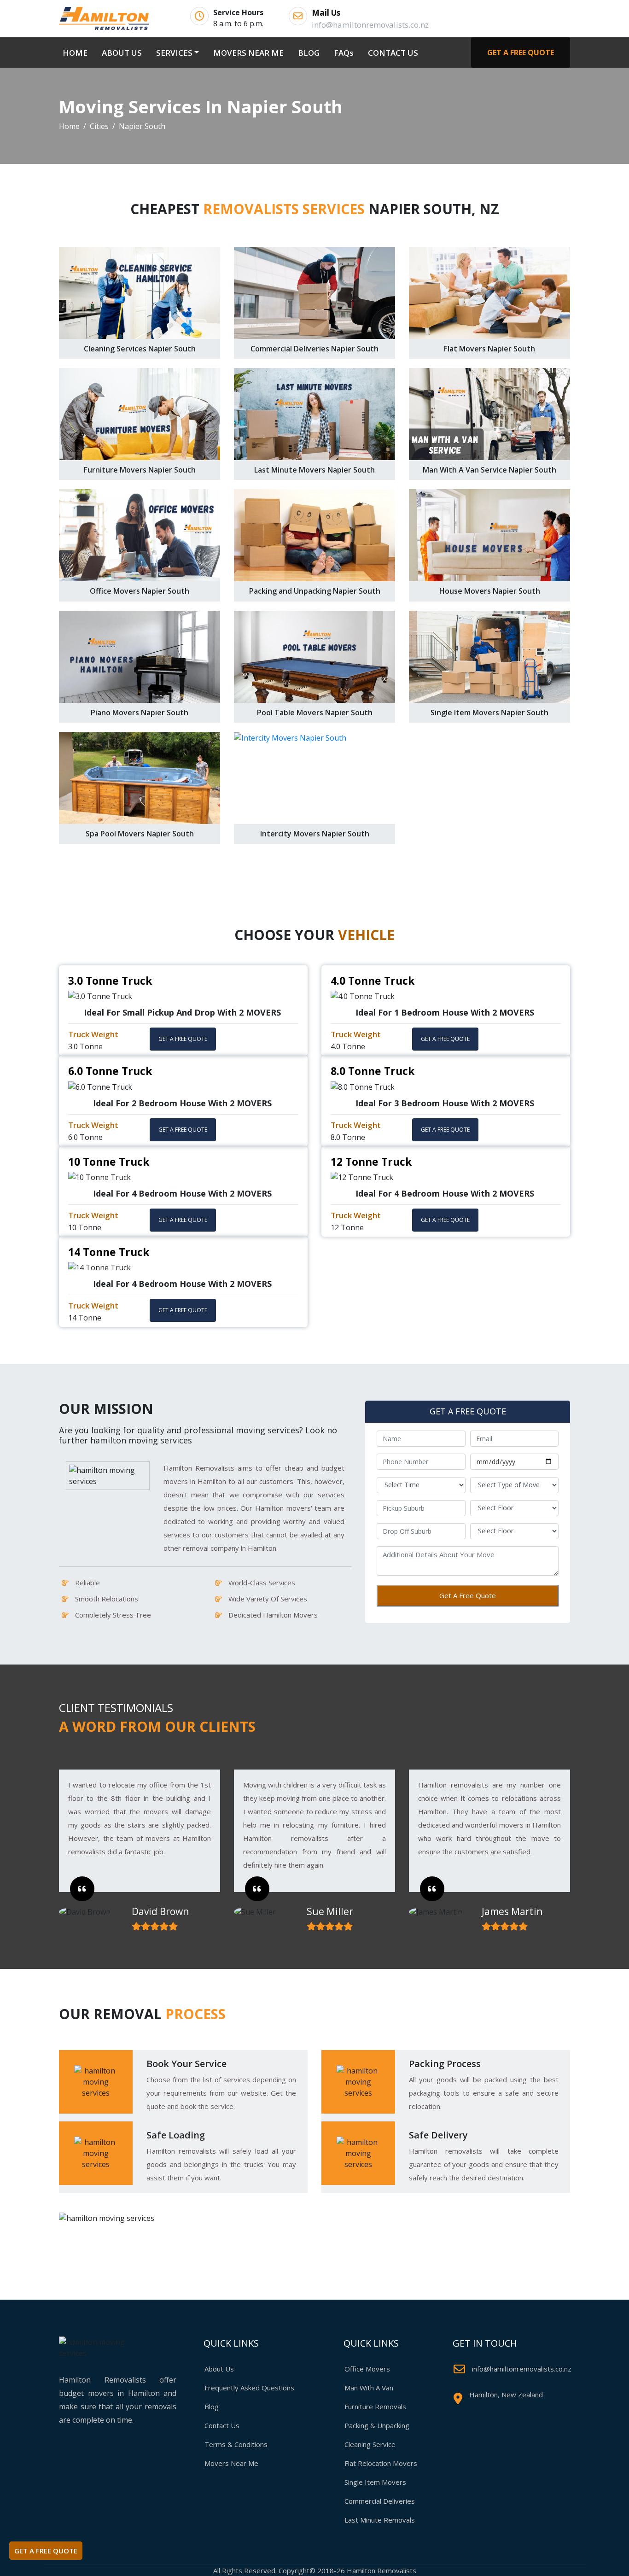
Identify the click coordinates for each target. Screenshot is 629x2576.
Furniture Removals (375, 2407)
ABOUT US (122, 53)
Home (69, 126)
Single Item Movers (375, 2482)
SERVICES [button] (174, 53)
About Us (219, 2369)
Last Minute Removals (380, 2520)
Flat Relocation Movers (381, 2463)
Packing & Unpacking (377, 2425)
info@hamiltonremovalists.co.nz (522, 2369)
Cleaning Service (370, 2444)
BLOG (309, 53)
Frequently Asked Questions (249, 2388)
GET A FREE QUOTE (521, 53)
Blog (212, 2407)
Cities (99, 126)
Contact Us (222, 2425)
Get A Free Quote (468, 1595)
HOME (77, 53)
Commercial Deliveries (380, 2501)
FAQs (344, 53)
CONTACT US (393, 53)
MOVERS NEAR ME (248, 53)
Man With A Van (369, 2388)
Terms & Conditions (236, 2444)
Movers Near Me (231, 2463)
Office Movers (367, 2369)
